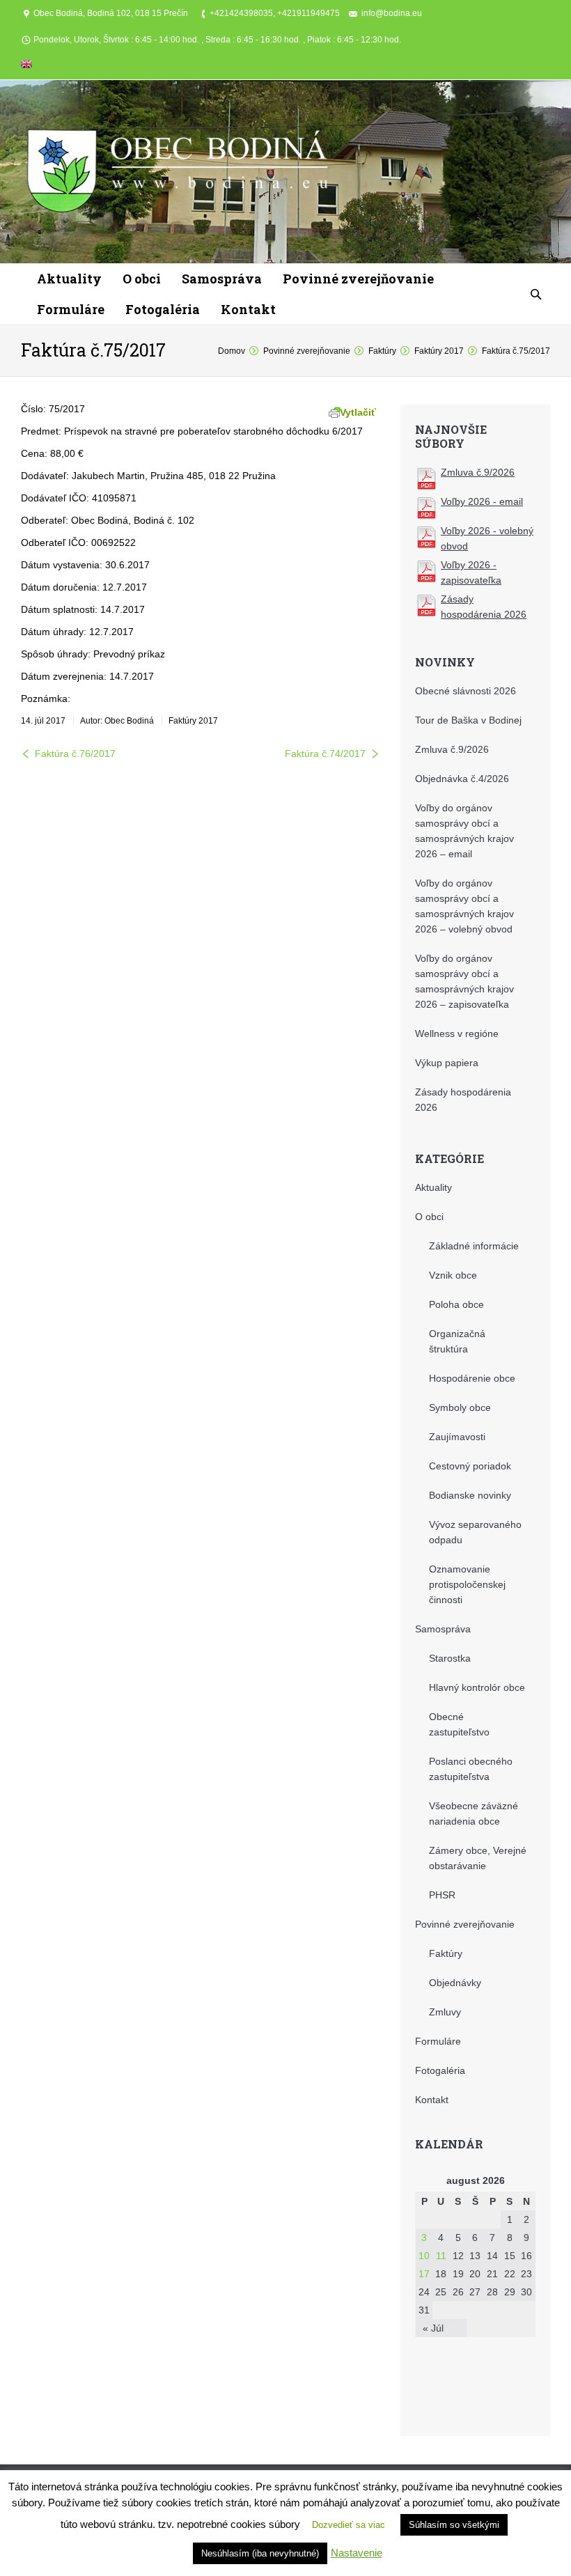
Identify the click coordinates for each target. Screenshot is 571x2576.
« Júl (433, 2328)
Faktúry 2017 (439, 351)
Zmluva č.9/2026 (478, 472)
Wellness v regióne (457, 1033)
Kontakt (432, 2100)
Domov (232, 351)
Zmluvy (445, 2012)
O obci (429, 1217)
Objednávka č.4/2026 (462, 779)
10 (424, 2256)
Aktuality (433, 1187)
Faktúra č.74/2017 (325, 754)
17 (424, 2274)
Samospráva (443, 1629)
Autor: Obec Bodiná (117, 721)
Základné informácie (474, 1246)
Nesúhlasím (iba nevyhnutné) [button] (260, 2553)
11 (441, 2256)
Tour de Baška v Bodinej (468, 720)
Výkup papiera (447, 1063)
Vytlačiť (358, 412)
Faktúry (382, 351)
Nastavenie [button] (357, 2553)
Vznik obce (453, 1275)
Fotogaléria (440, 2070)
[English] (26, 67)
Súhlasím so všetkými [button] (454, 2525)
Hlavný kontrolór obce (477, 1687)
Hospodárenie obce (472, 1378)
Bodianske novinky (470, 1495)
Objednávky (455, 1983)
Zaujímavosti (457, 1437)
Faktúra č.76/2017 (75, 754)
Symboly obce (460, 1407)
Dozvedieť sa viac (349, 2525)
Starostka (450, 1658)
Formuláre (438, 2041)
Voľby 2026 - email (482, 501)
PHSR (442, 1895)
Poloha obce (456, 1304)
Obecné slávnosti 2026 (466, 691)
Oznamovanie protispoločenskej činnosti (467, 1584)
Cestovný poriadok (470, 1466)
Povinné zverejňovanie (307, 351)
